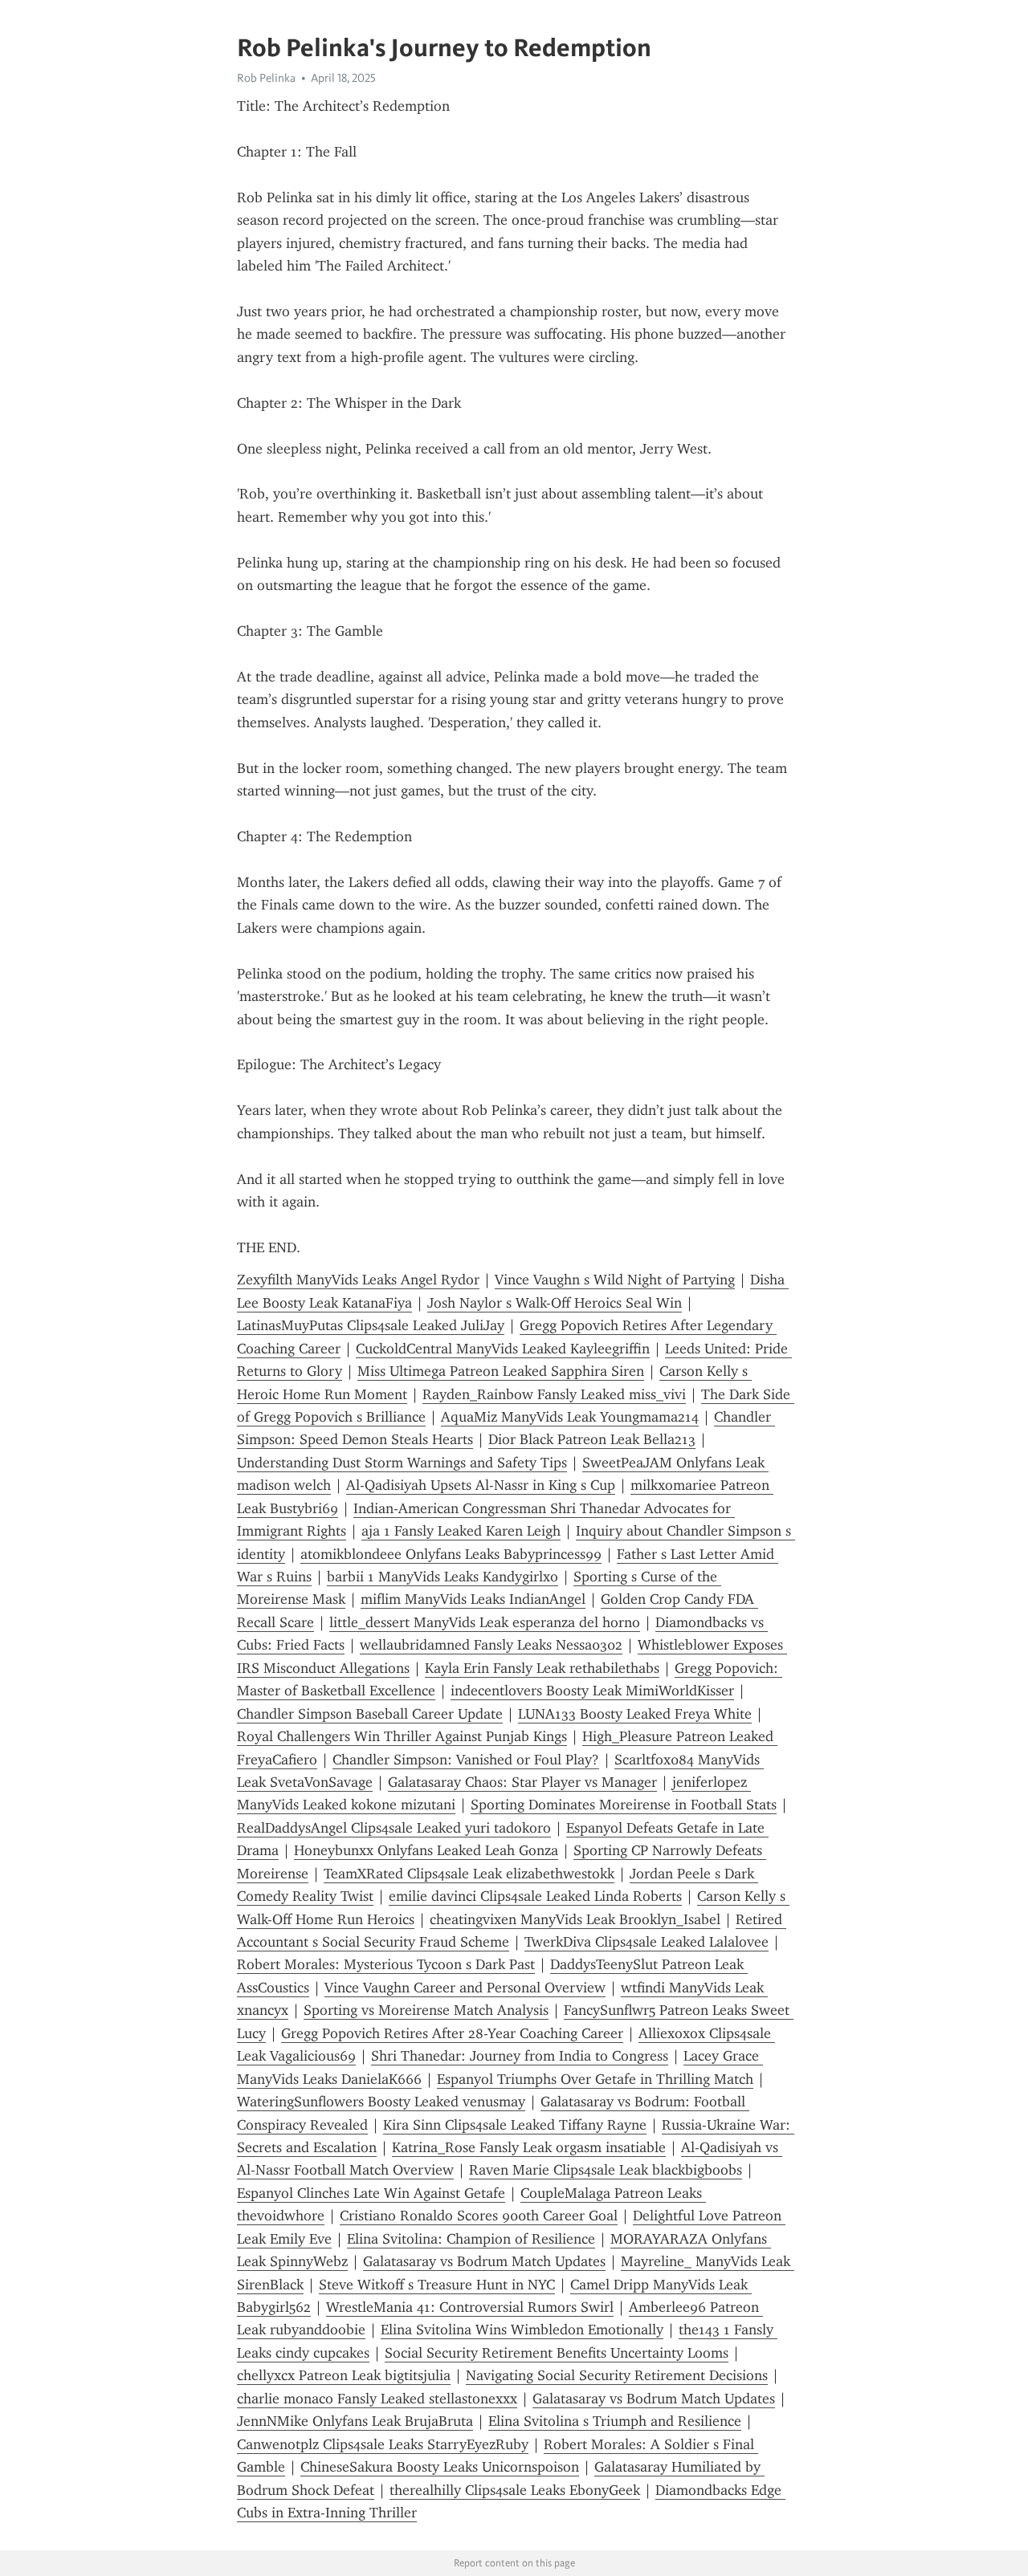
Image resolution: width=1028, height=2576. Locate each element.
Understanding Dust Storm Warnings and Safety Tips (402, 1463)
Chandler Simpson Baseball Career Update (370, 1714)
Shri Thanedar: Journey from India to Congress (520, 2056)
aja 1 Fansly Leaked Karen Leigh (461, 1531)
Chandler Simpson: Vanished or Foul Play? (466, 1760)
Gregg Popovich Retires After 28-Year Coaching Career (452, 2033)
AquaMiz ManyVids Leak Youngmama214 (570, 1417)
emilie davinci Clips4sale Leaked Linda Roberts (535, 1896)
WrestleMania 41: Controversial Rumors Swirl (470, 2307)
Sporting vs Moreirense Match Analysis (426, 2010)
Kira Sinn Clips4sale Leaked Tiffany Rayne (515, 2125)
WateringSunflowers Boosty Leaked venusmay (381, 2102)
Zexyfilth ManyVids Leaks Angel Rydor (358, 1280)
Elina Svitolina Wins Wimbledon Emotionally (522, 2330)
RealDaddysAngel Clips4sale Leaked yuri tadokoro (394, 1828)
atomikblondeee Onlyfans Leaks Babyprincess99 (451, 1554)
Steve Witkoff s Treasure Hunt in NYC (437, 2285)
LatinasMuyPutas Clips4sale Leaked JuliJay (371, 1325)
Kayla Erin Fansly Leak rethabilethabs (542, 1668)
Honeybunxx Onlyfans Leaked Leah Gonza (426, 1850)
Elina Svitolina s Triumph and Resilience (615, 2421)
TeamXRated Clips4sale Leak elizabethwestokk (469, 1874)
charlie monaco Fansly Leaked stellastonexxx (377, 2399)
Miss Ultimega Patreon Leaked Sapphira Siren (501, 1371)
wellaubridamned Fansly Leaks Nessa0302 (491, 1645)
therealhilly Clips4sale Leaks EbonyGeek (515, 2490)
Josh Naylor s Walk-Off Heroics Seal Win (555, 1303)
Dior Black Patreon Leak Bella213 (592, 1439)
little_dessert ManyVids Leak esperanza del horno (485, 1622)
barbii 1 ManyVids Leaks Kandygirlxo (443, 1577)
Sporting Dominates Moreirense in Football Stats (624, 1805)
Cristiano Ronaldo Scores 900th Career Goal (479, 2216)
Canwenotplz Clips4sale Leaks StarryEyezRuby (383, 2444)
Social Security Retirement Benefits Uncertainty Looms (557, 2353)
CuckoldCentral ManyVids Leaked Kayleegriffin (503, 1349)
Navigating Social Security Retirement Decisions (617, 2375)
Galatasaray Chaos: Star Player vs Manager (522, 1782)
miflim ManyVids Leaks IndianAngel (473, 1599)
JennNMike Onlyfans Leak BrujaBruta (355, 2421)
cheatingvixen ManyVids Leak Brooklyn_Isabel (575, 1919)
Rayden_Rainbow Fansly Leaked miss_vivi (554, 1394)
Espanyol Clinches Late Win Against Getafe (371, 2193)
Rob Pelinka (266, 78)
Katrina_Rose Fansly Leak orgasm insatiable (529, 2147)
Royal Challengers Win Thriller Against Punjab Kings (402, 1736)
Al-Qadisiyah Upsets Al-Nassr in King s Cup (481, 1485)
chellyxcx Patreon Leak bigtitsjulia (344, 2375)
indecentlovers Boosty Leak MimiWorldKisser (592, 1691)
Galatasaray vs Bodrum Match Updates (484, 2261)
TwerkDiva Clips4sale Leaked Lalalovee (647, 1942)
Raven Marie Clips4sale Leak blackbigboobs (606, 2170)
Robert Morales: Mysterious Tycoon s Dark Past (386, 1964)
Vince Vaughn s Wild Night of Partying (615, 1280)
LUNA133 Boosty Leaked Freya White (635, 1714)
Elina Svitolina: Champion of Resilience (471, 2239)
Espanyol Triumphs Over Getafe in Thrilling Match (595, 2079)
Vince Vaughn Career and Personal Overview (465, 1988)
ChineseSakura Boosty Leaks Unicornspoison (440, 2467)
